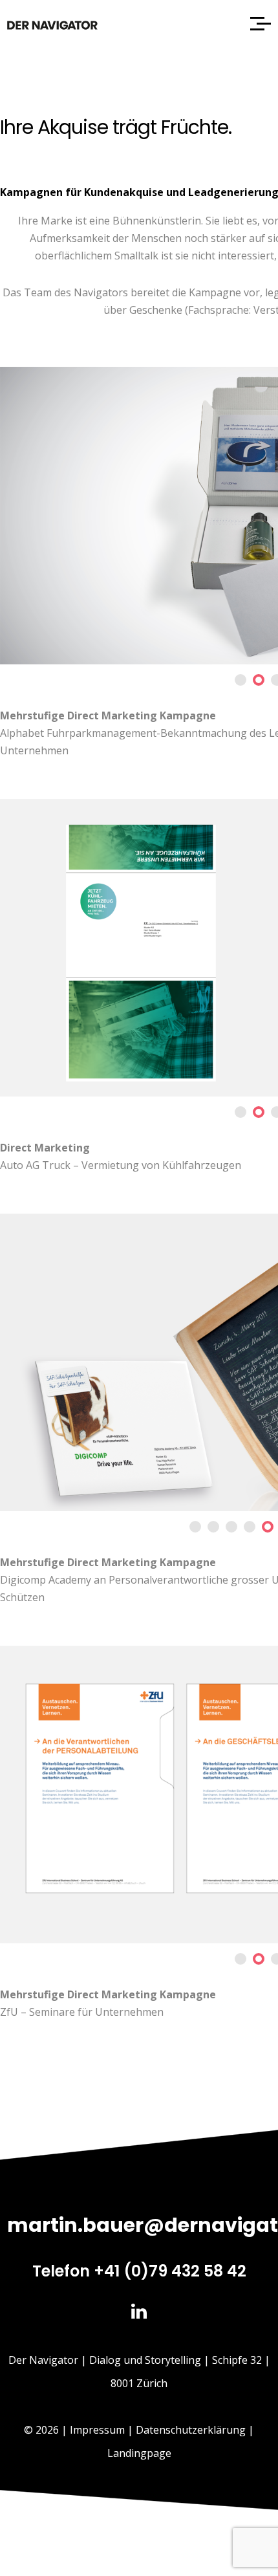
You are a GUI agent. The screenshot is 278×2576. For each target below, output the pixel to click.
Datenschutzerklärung (191, 2430)
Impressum (97, 2430)
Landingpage (139, 2453)
